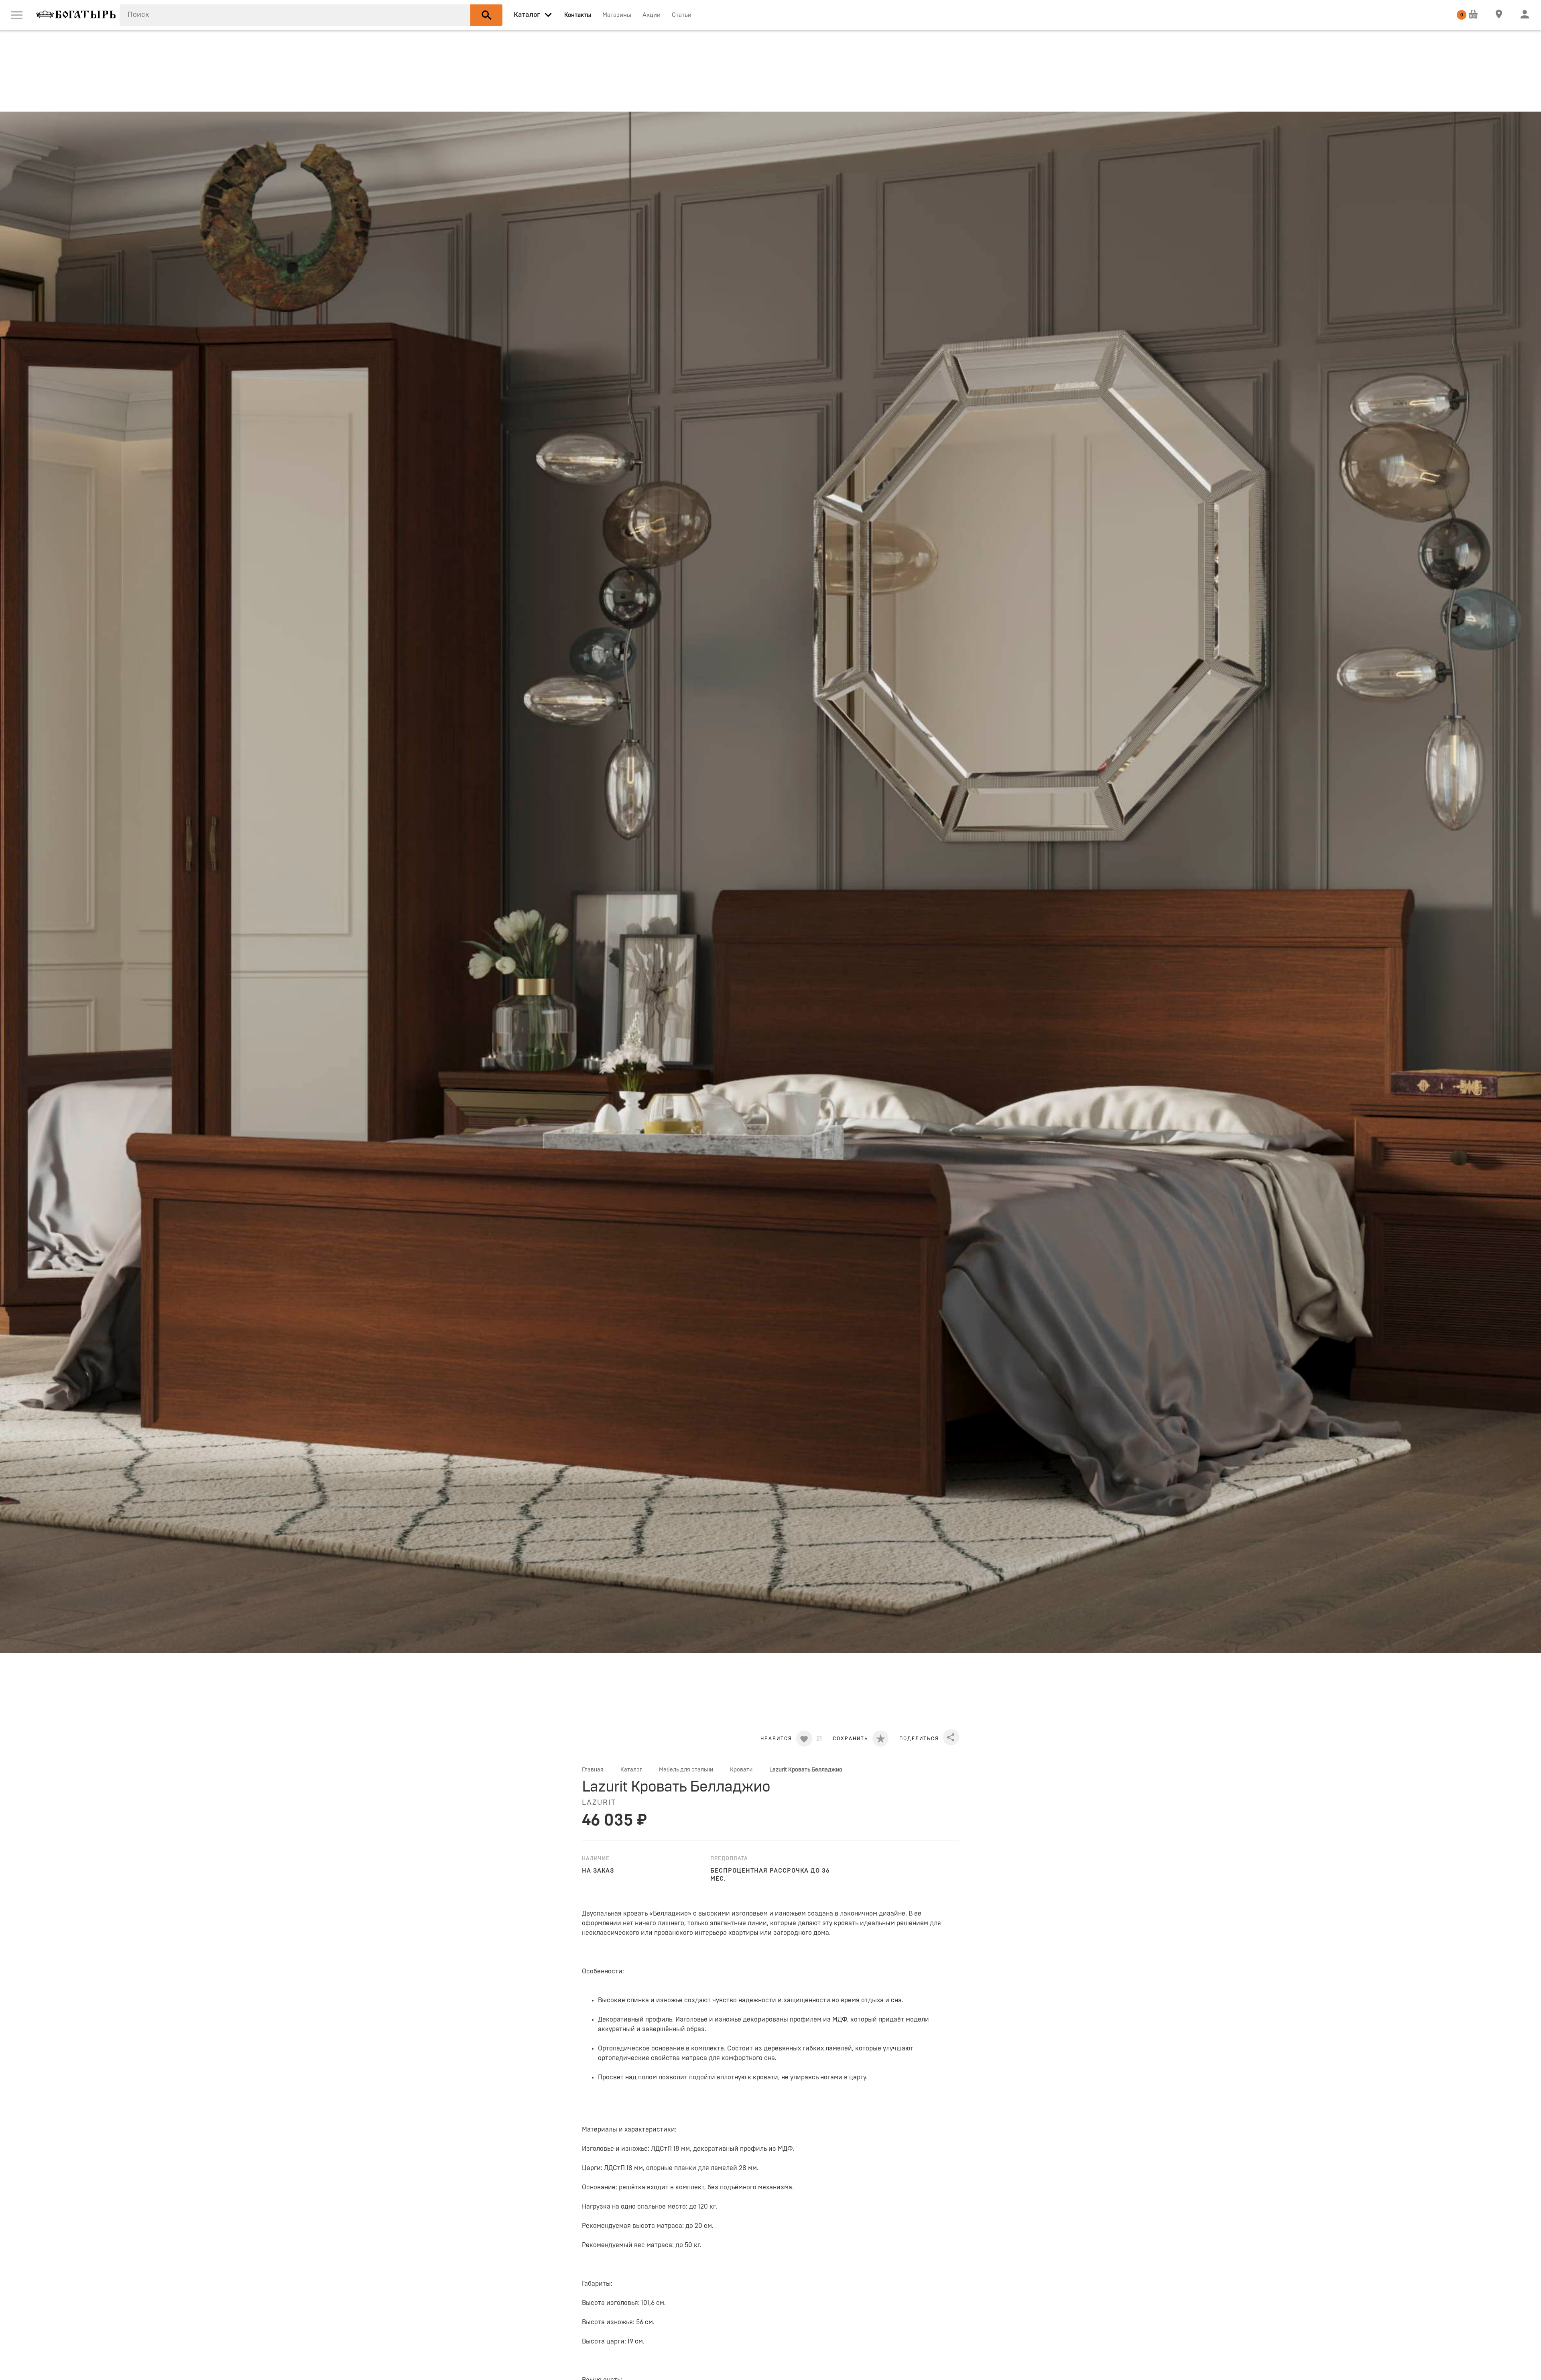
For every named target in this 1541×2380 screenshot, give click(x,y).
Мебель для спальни (686, 1770)
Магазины (617, 15)
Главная (593, 1770)
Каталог (631, 1770)
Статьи (682, 15)
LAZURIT (599, 1803)
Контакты (578, 15)
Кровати (741, 1770)
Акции (652, 15)
